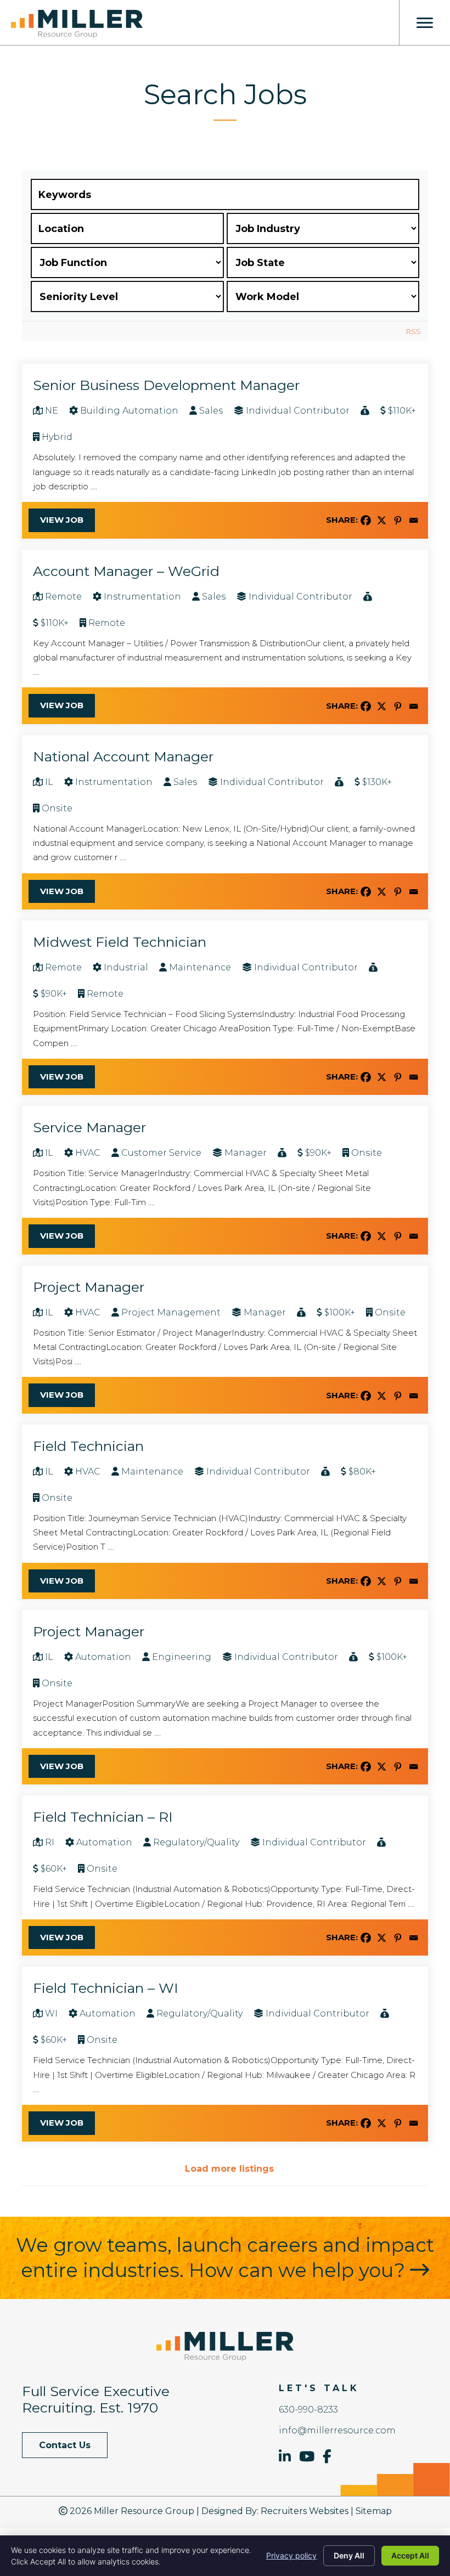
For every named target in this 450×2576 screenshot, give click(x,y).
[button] (65, 2445)
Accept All (410, 2555)
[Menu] (425, 23)
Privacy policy (291, 2555)
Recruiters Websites (305, 2511)
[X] (382, 520)
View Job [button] (62, 520)
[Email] (414, 520)
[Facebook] (366, 520)
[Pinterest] (398, 520)
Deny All (349, 2555)
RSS (414, 331)
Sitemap (374, 2511)
